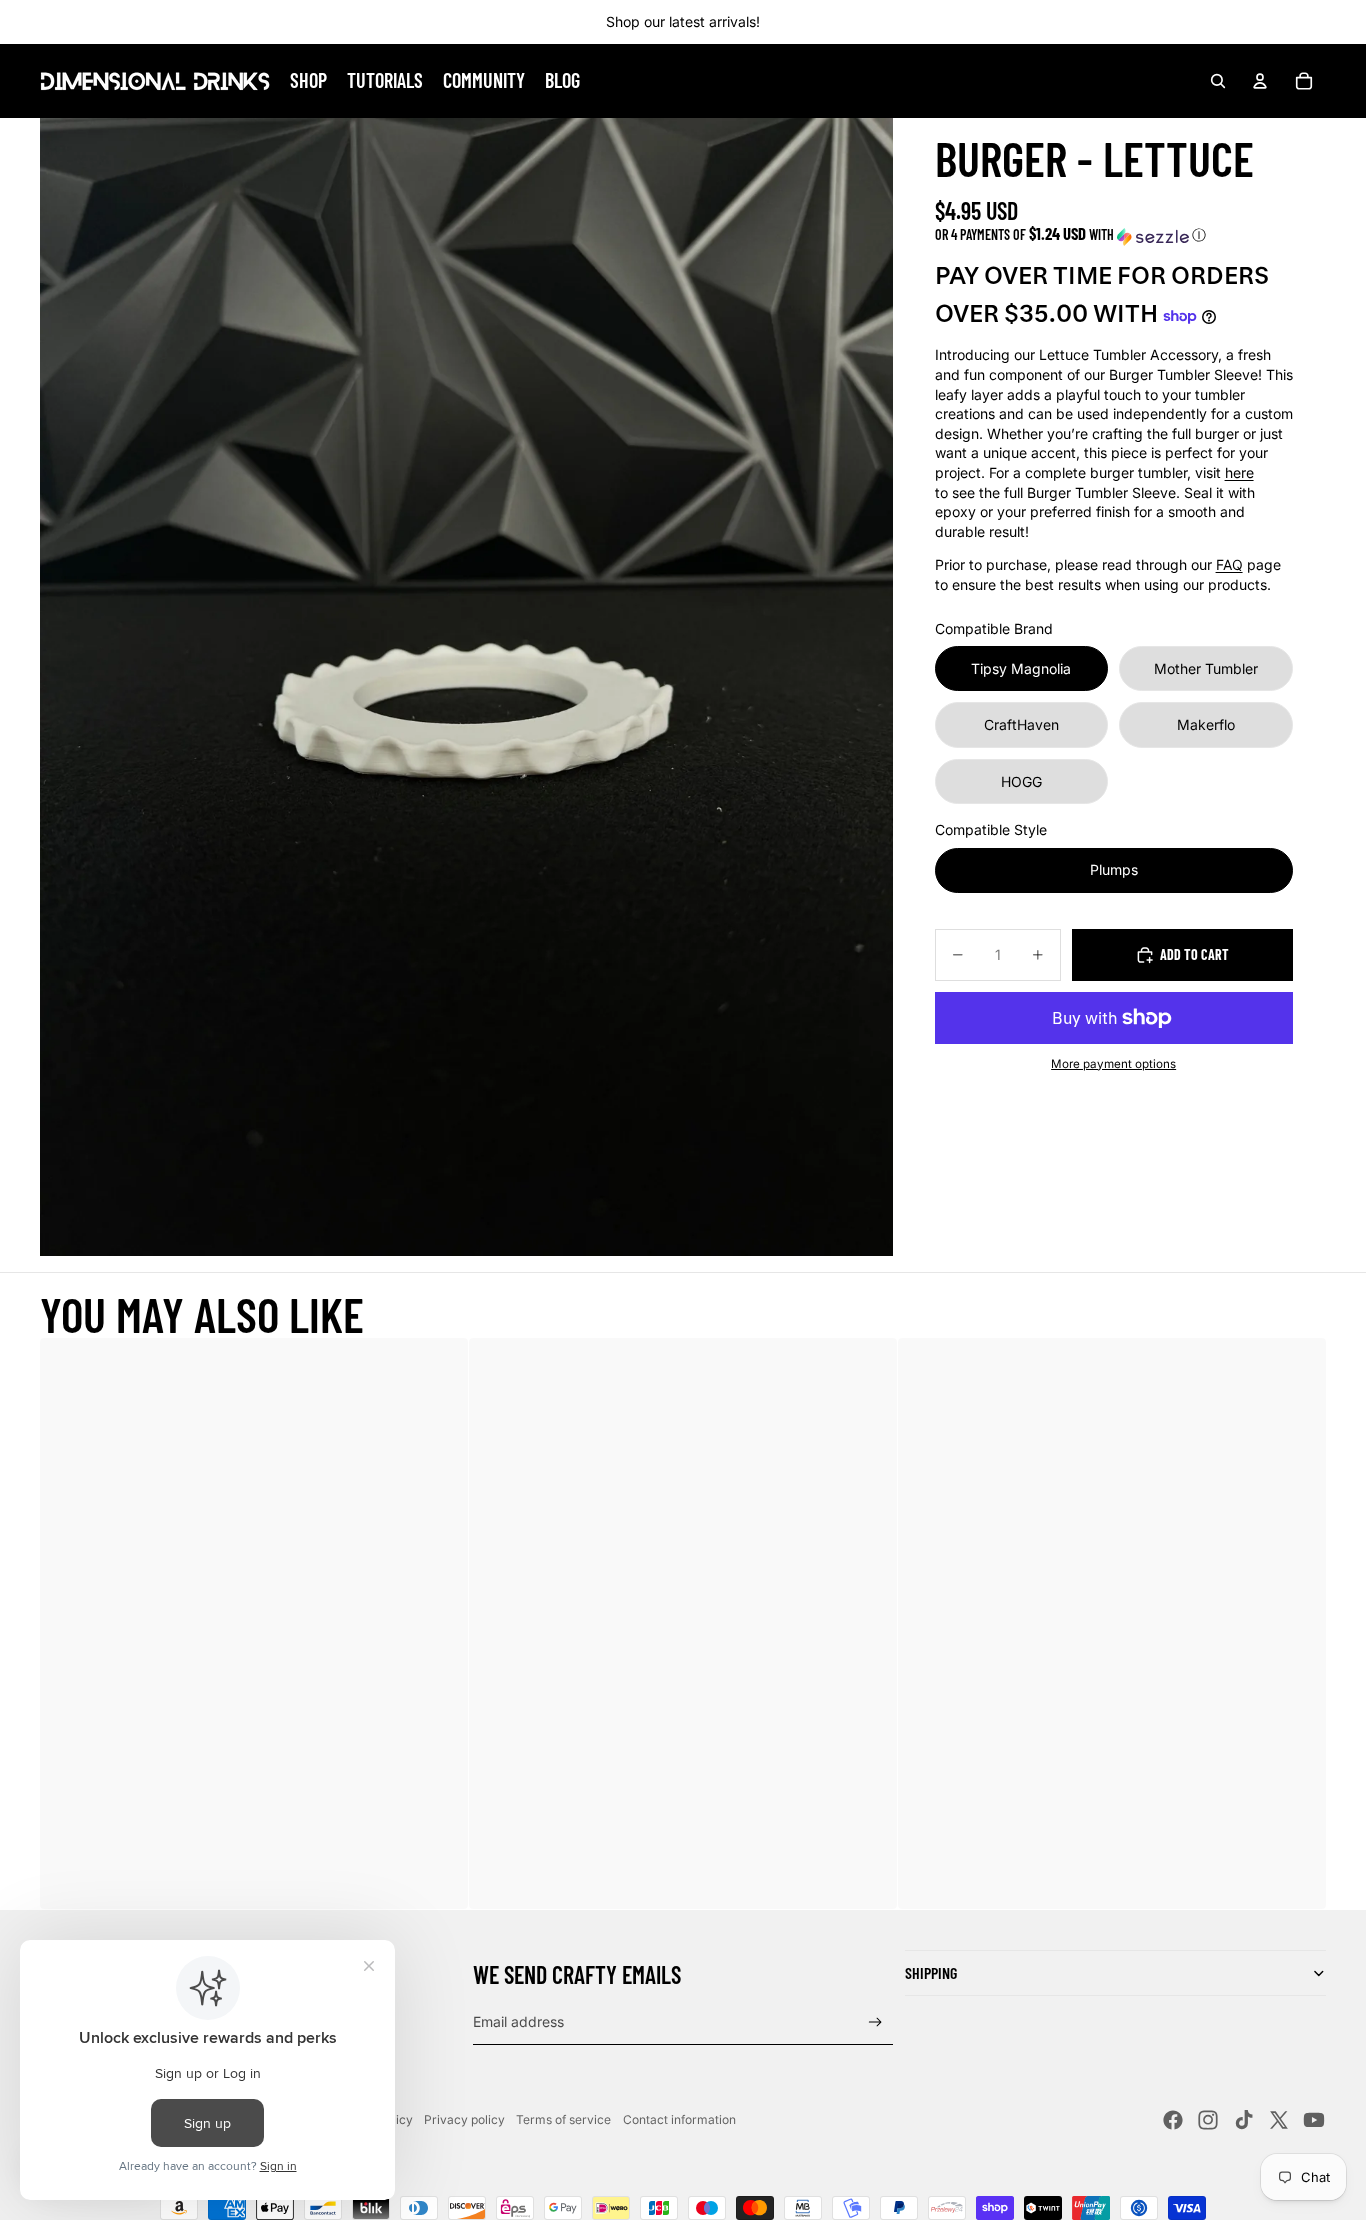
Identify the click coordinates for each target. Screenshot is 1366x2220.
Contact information (679, 2119)
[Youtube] (1314, 2120)
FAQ (1229, 565)
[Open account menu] (1260, 81)
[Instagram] (1208, 2120)
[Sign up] (875, 2022)
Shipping (931, 1972)
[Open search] (1218, 81)
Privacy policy (464, 2119)
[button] (1114, 235)
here (1239, 472)
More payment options (1113, 1064)
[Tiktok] (1244, 2120)
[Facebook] (1173, 2120)
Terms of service (563, 2119)
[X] (1279, 2120)
